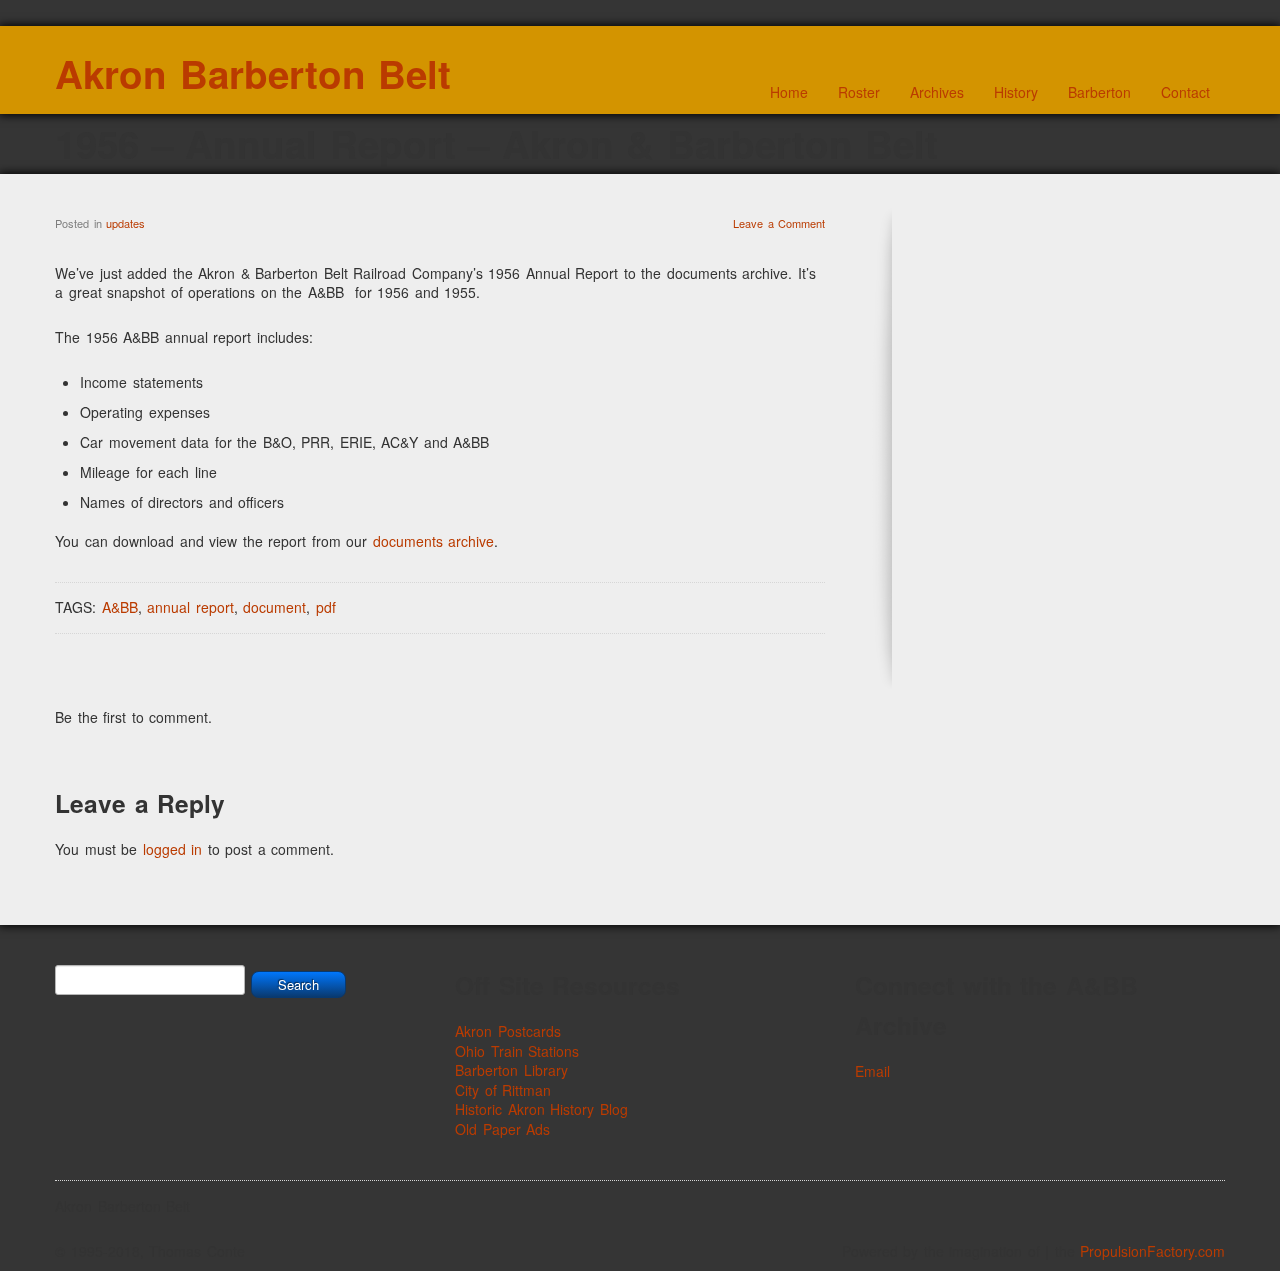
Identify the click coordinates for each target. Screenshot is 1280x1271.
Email (872, 1071)
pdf (326, 607)
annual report (190, 607)
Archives (937, 92)
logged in (173, 849)
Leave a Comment (779, 223)
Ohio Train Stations (517, 1051)
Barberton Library (511, 1070)
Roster (859, 92)
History (1016, 92)
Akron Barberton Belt (253, 73)
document (274, 607)
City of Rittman (503, 1090)
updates (125, 223)
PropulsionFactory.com (1152, 1251)
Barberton (1099, 92)
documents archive (434, 541)
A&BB (120, 607)
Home (789, 92)
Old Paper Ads (502, 1129)
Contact (1185, 92)
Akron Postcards (508, 1031)
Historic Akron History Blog (541, 1109)
